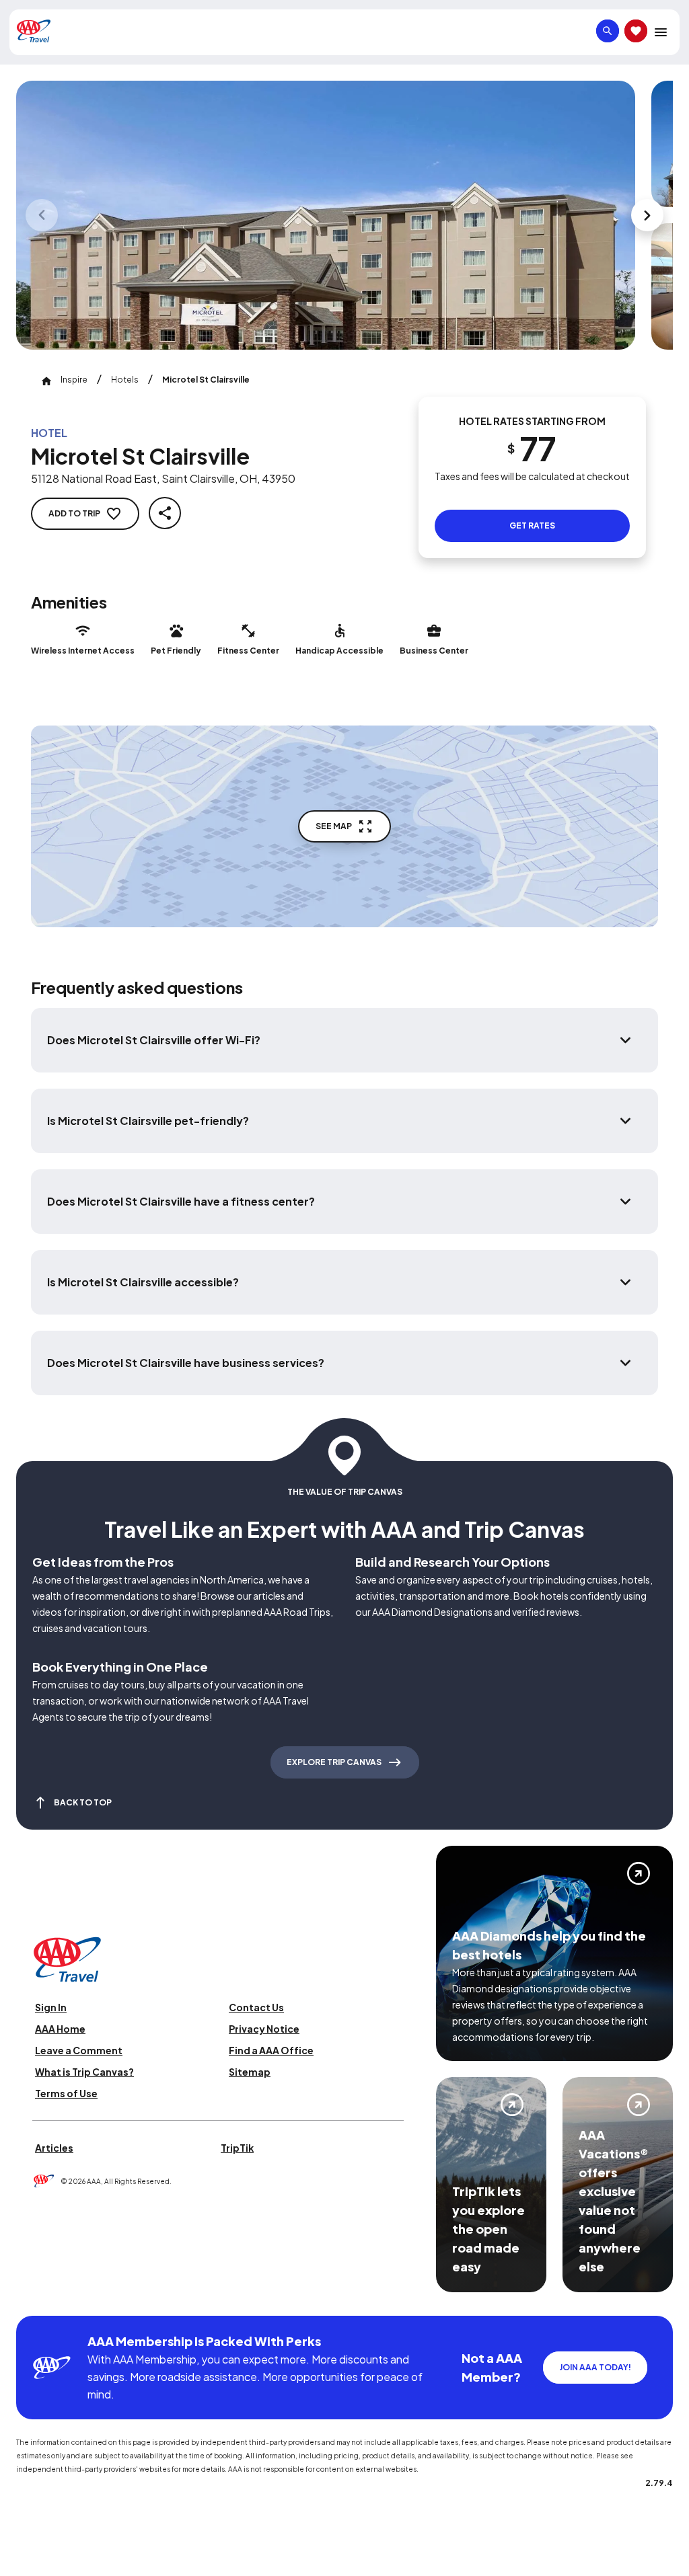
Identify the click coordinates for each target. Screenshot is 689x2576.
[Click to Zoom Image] (326, 215)
